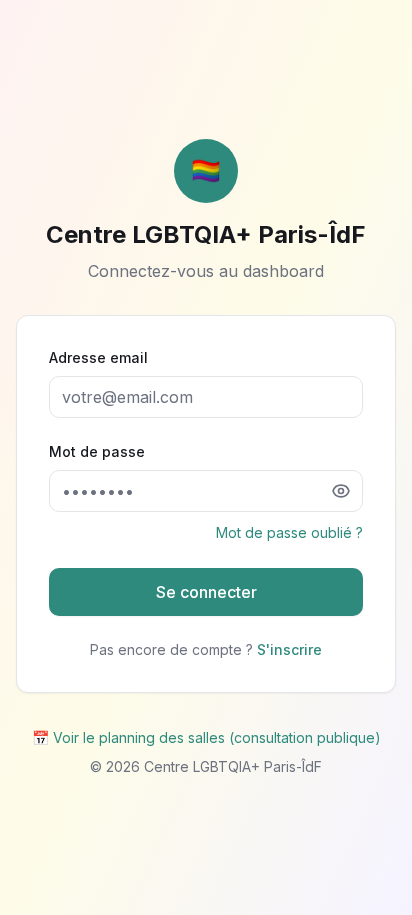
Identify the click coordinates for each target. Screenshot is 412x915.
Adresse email (98, 357)
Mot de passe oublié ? (289, 532)
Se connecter (206, 592)
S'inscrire (289, 649)
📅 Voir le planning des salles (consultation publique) (206, 737)
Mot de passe (97, 451)
